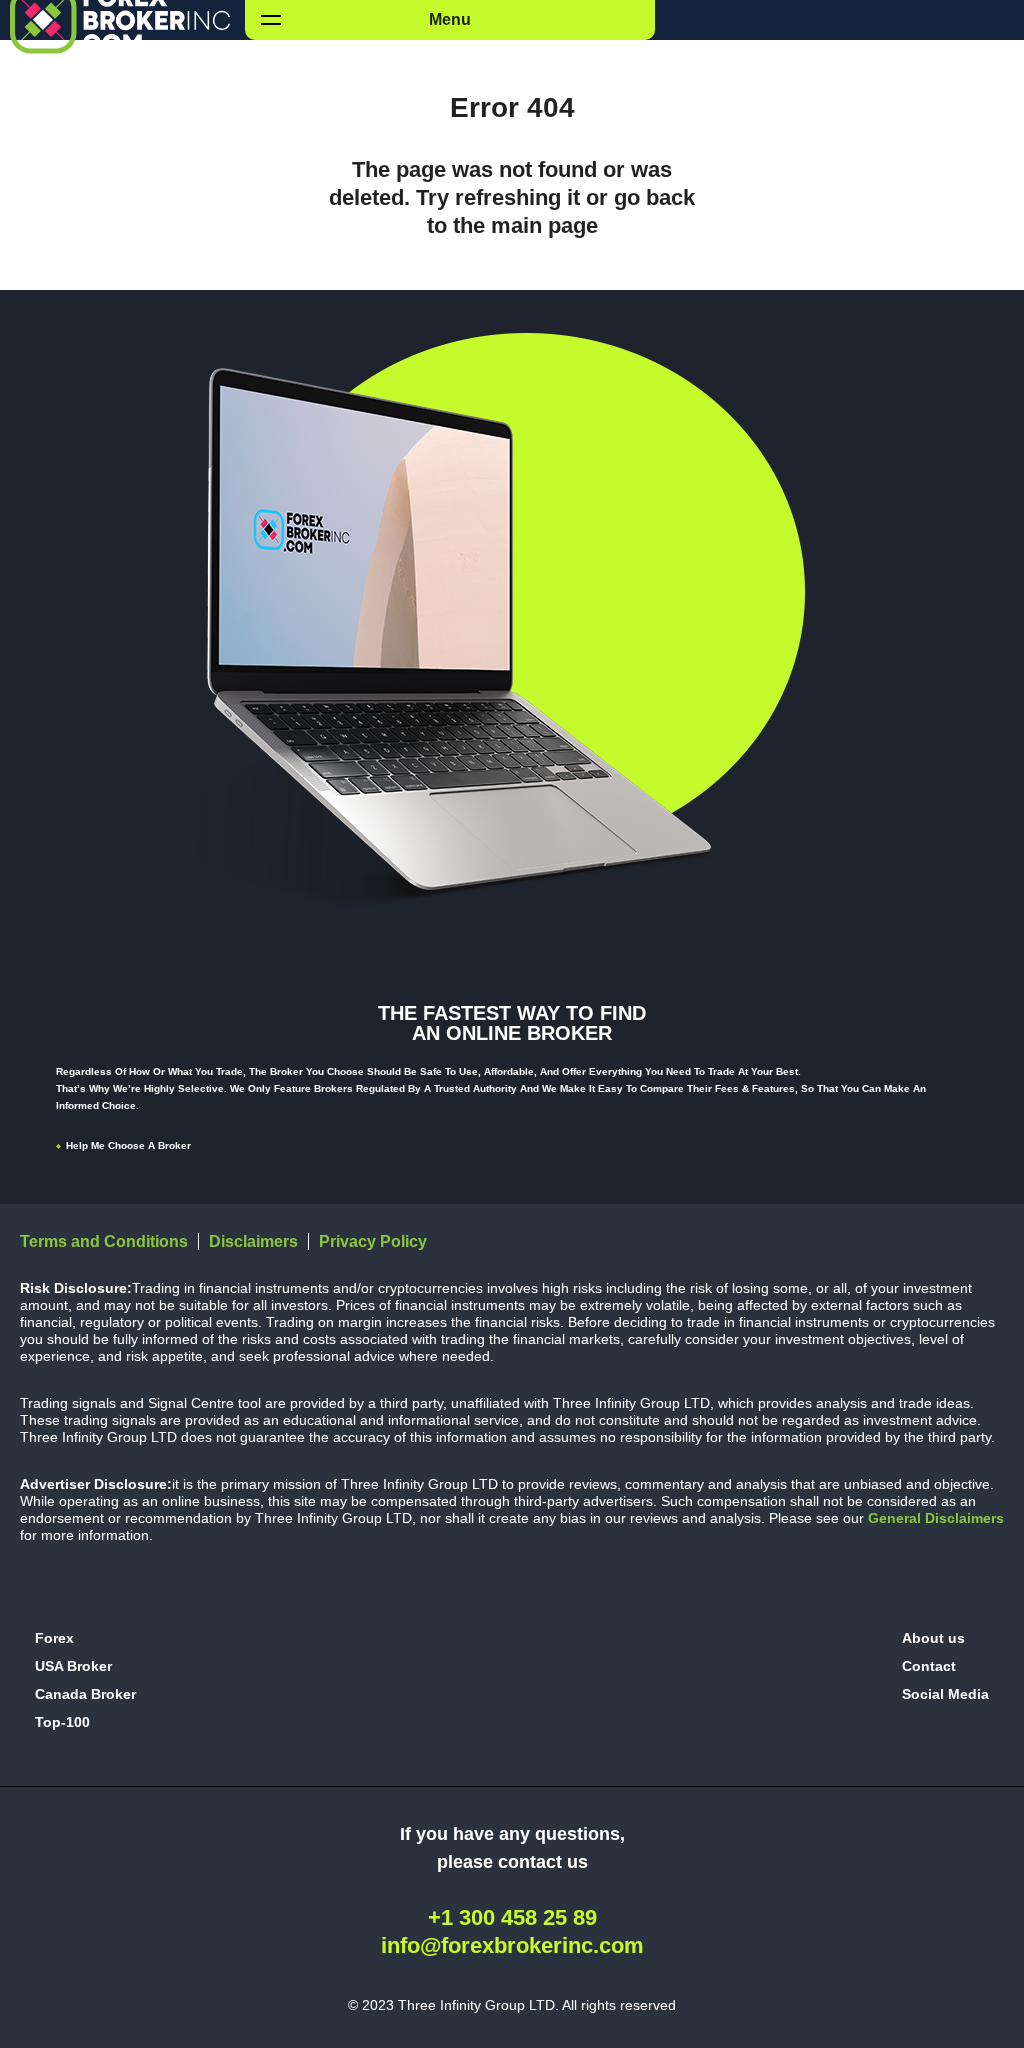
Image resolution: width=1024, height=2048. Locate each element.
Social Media (945, 1694)
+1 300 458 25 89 (512, 1917)
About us (933, 1638)
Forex (54, 1638)
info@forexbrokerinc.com (512, 1945)
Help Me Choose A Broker (128, 1145)
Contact (929, 1666)
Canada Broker (85, 1694)
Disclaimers (253, 1241)
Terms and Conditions (104, 1241)
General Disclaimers (934, 1518)
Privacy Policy (373, 1241)
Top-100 (62, 1722)
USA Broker (73, 1666)
